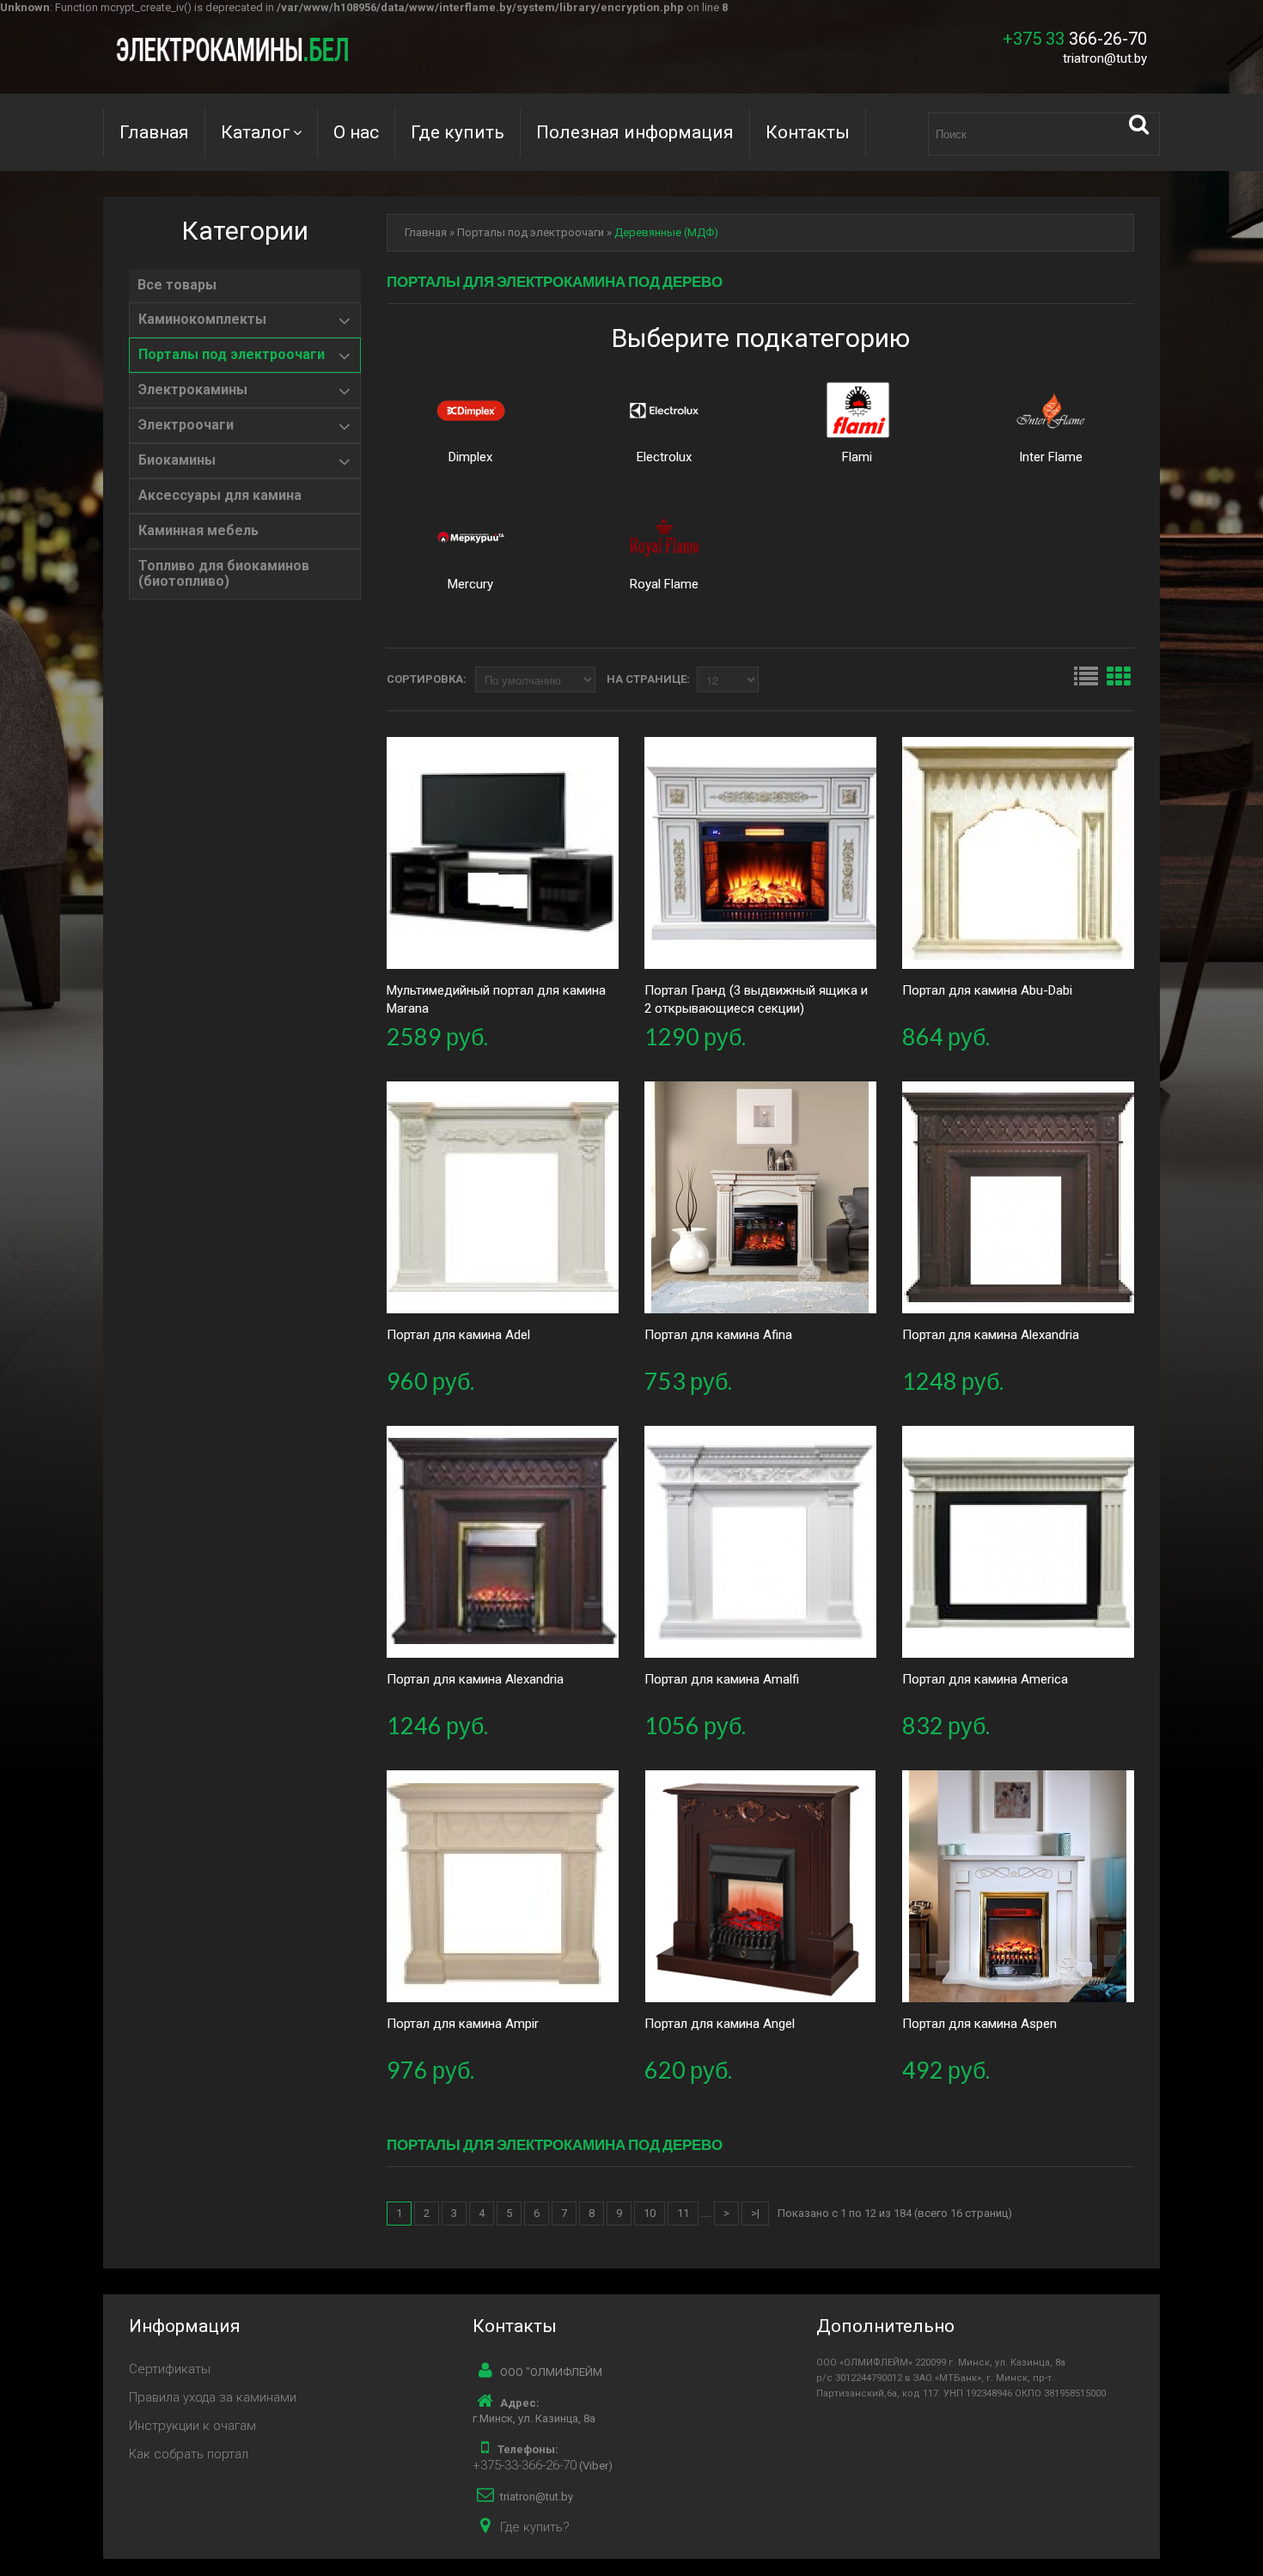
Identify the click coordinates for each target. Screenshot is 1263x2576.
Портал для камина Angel (720, 2024)
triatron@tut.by (1105, 58)
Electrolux (664, 457)
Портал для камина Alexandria (991, 1335)
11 (683, 2213)
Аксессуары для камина (220, 496)
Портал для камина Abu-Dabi (987, 990)
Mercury (470, 584)
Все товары (177, 285)
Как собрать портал (189, 2454)
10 (650, 2213)
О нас (356, 132)
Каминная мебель (198, 531)
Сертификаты (170, 2369)
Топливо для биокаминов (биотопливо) (224, 574)
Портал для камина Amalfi (722, 1679)
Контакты (808, 132)
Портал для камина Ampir (463, 2024)
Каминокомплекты (202, 320)
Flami (857, 457)
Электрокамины (193, 390)
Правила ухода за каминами (213, 2397)
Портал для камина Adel (458, 1335)
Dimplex (470, 457)
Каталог (256, 132)
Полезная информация (635, 132)
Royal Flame (664, 584)
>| (755, 2213)
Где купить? (535, 2527)
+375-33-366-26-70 (525, 2465)
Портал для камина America (985, 1679)
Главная (154, 132)
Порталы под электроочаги (232, 355)
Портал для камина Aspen (979, 2024)
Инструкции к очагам (192, 2426)
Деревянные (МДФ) (666, 232)
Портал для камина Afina (718, 1335)
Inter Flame (1051, 457)
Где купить (458, 132)
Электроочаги (186, 425)
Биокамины (177, 460)
